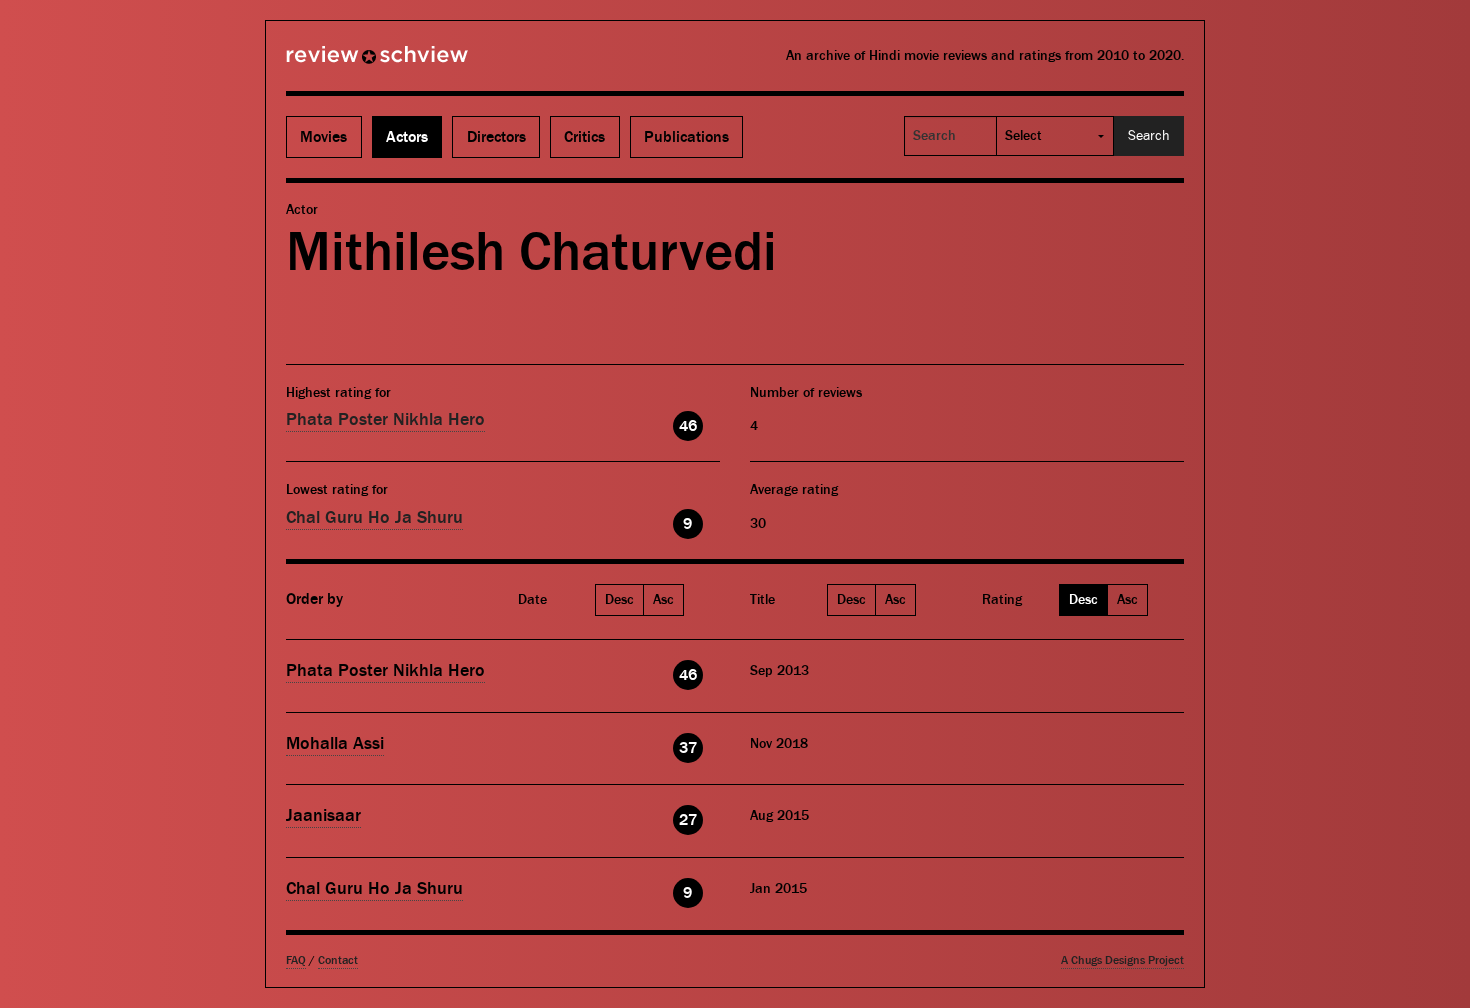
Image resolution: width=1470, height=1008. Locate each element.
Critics (584, 137)
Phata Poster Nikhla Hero (385, 419)
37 (688, 748)
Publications (686, 137)
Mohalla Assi (335, 743)
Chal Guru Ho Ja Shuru (374, 517)
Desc (619, 600)
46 (688, 426)
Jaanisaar (323, 815)
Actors (407, 137)
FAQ (296, 960)
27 (688, 820)
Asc (663, 600)
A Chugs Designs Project (1122, 960)
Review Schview (343, 63)
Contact (338, 960)
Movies (323, 137)
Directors (496, 137)
